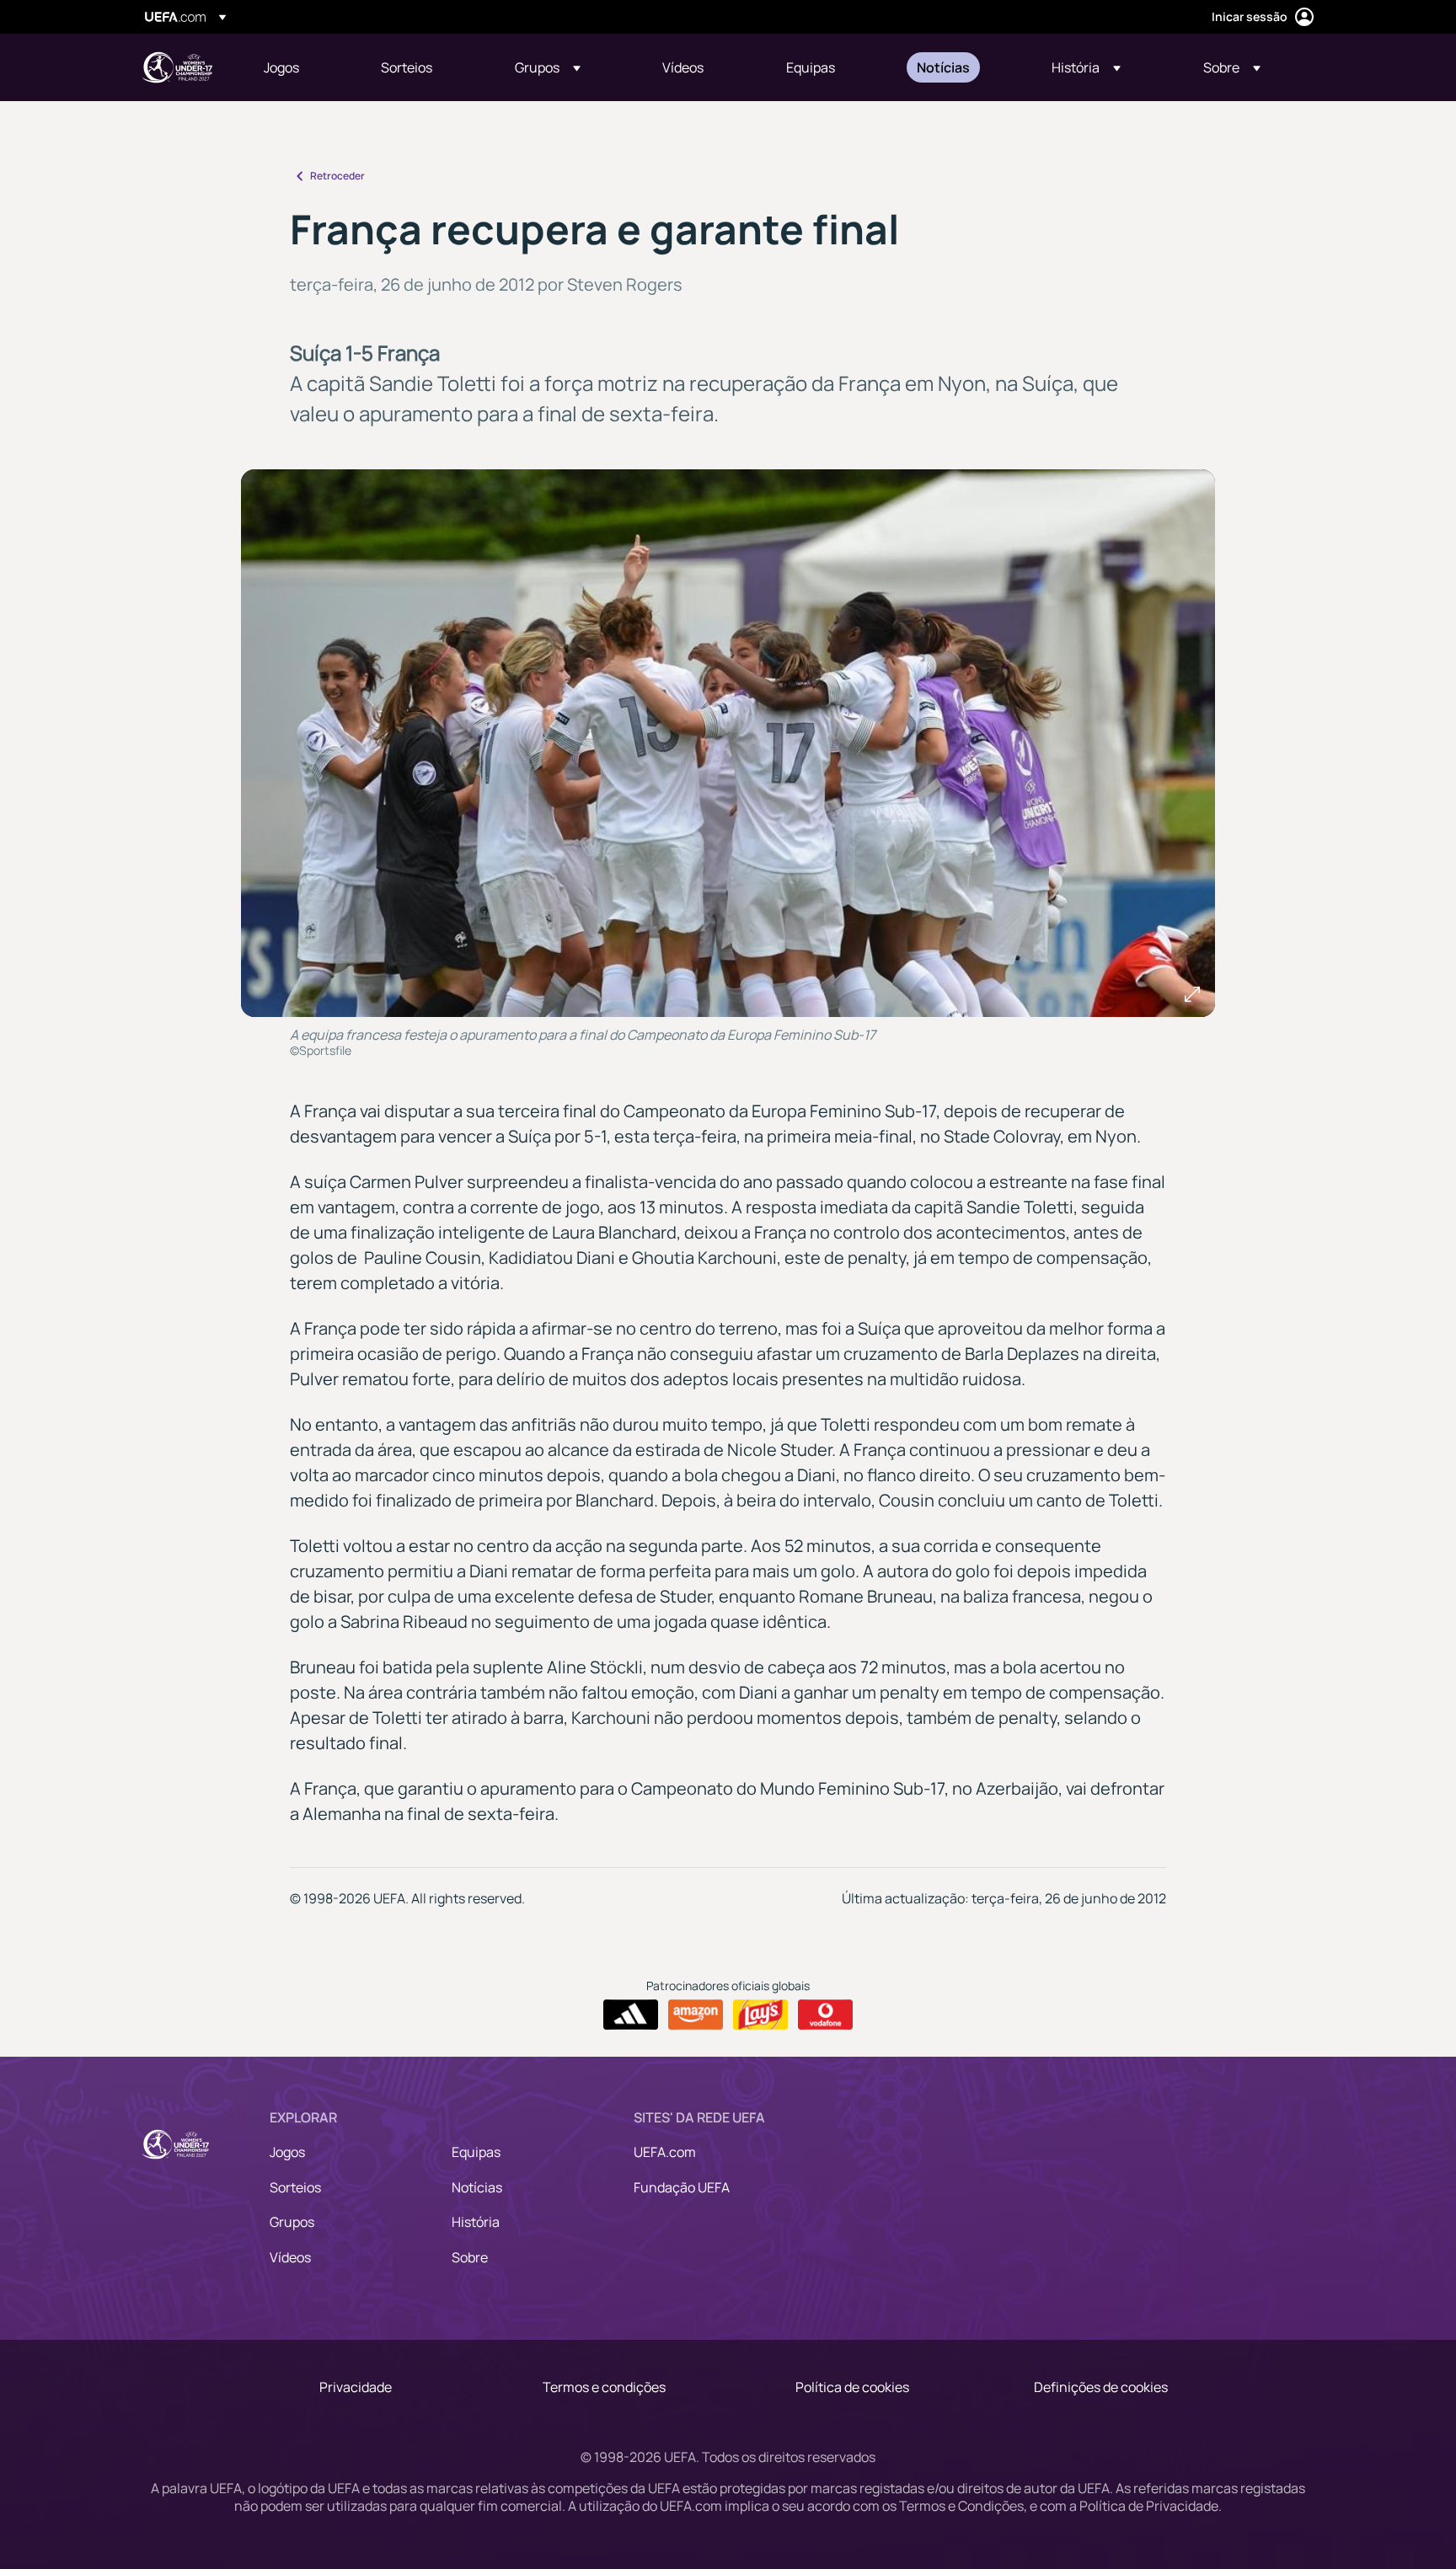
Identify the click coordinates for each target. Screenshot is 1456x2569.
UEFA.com (665, 2152)
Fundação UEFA (682, 2187)
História (476, 2222)
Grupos (292, 2222)
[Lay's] (760, 2015)
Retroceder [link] (337, 176)
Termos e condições (604, 2387)
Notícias (477, 2187)
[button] (548, 67)
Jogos (287, 2152)
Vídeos (290, 2257)
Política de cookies (852, 2387)
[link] (281, 67)
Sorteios (295, 2187)
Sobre (470, 2257)
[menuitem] (301, 67)
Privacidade (356, 2387)
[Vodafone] (825, 2015)
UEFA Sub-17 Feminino (177, 67)
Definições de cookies (1101, 2387)
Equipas (476, 2152)
